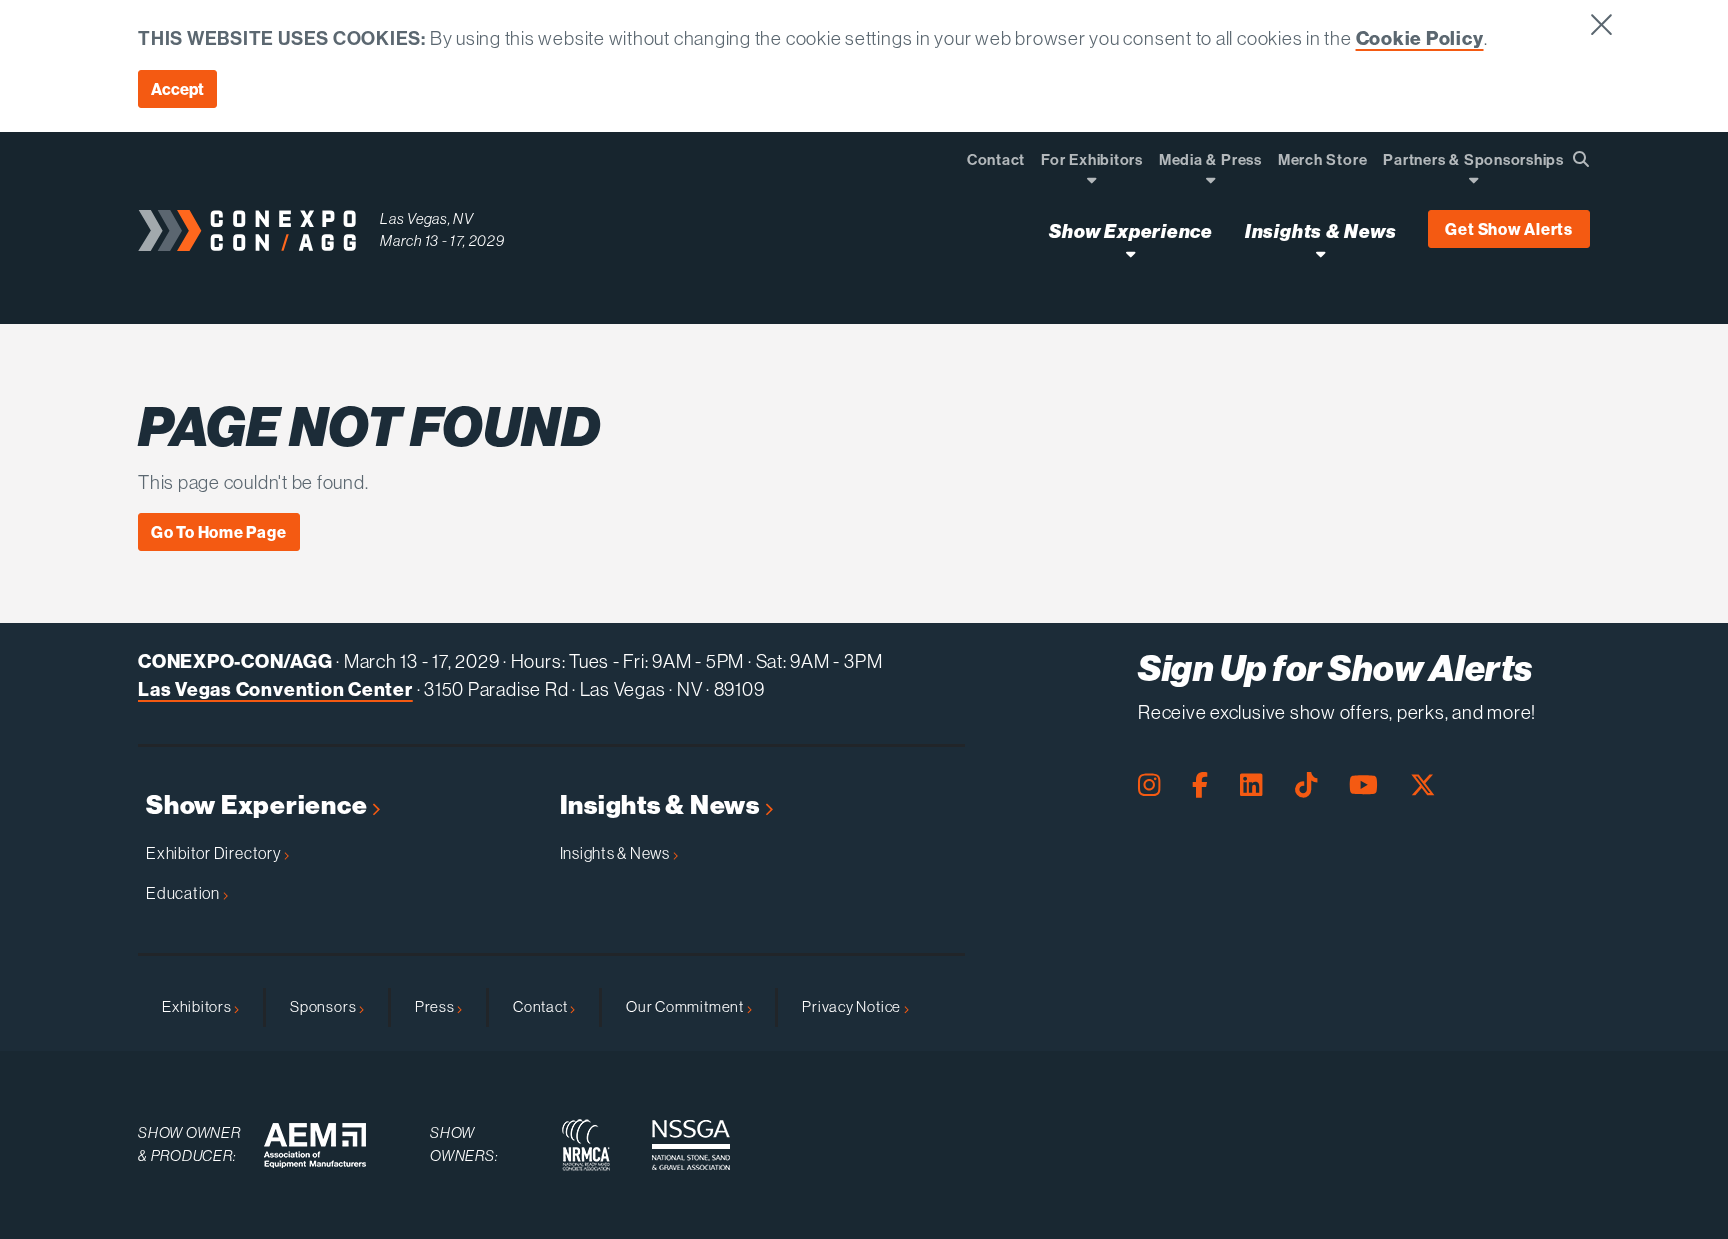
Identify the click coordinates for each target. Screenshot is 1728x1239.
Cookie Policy (1420, 38)
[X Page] (1423, 785)
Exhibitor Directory (215, 853)
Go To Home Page (219, 532)
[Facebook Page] (1200, 785)
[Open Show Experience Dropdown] (1130, 253)
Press (436, 1006)
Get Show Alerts (1509, 229)
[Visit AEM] (315, 1145)
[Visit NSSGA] (691, 1145)
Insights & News (662, 805)
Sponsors (324, 1006)
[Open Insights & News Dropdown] (1320, 253)
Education (184, 893)
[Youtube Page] (1363, 785)
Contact (541, 1006)
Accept (177, 89)
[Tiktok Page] (1306, 785)
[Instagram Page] (1149, 785)
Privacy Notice (853, 1006)
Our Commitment (686, 1006)
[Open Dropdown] (1091, 179)
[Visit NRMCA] (586, 1145)
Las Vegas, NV (427, 218)
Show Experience (259, 805)
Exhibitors (198, 1006)
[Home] (247, 231)
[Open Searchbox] (1581, 159)
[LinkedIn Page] (1251, 785)
